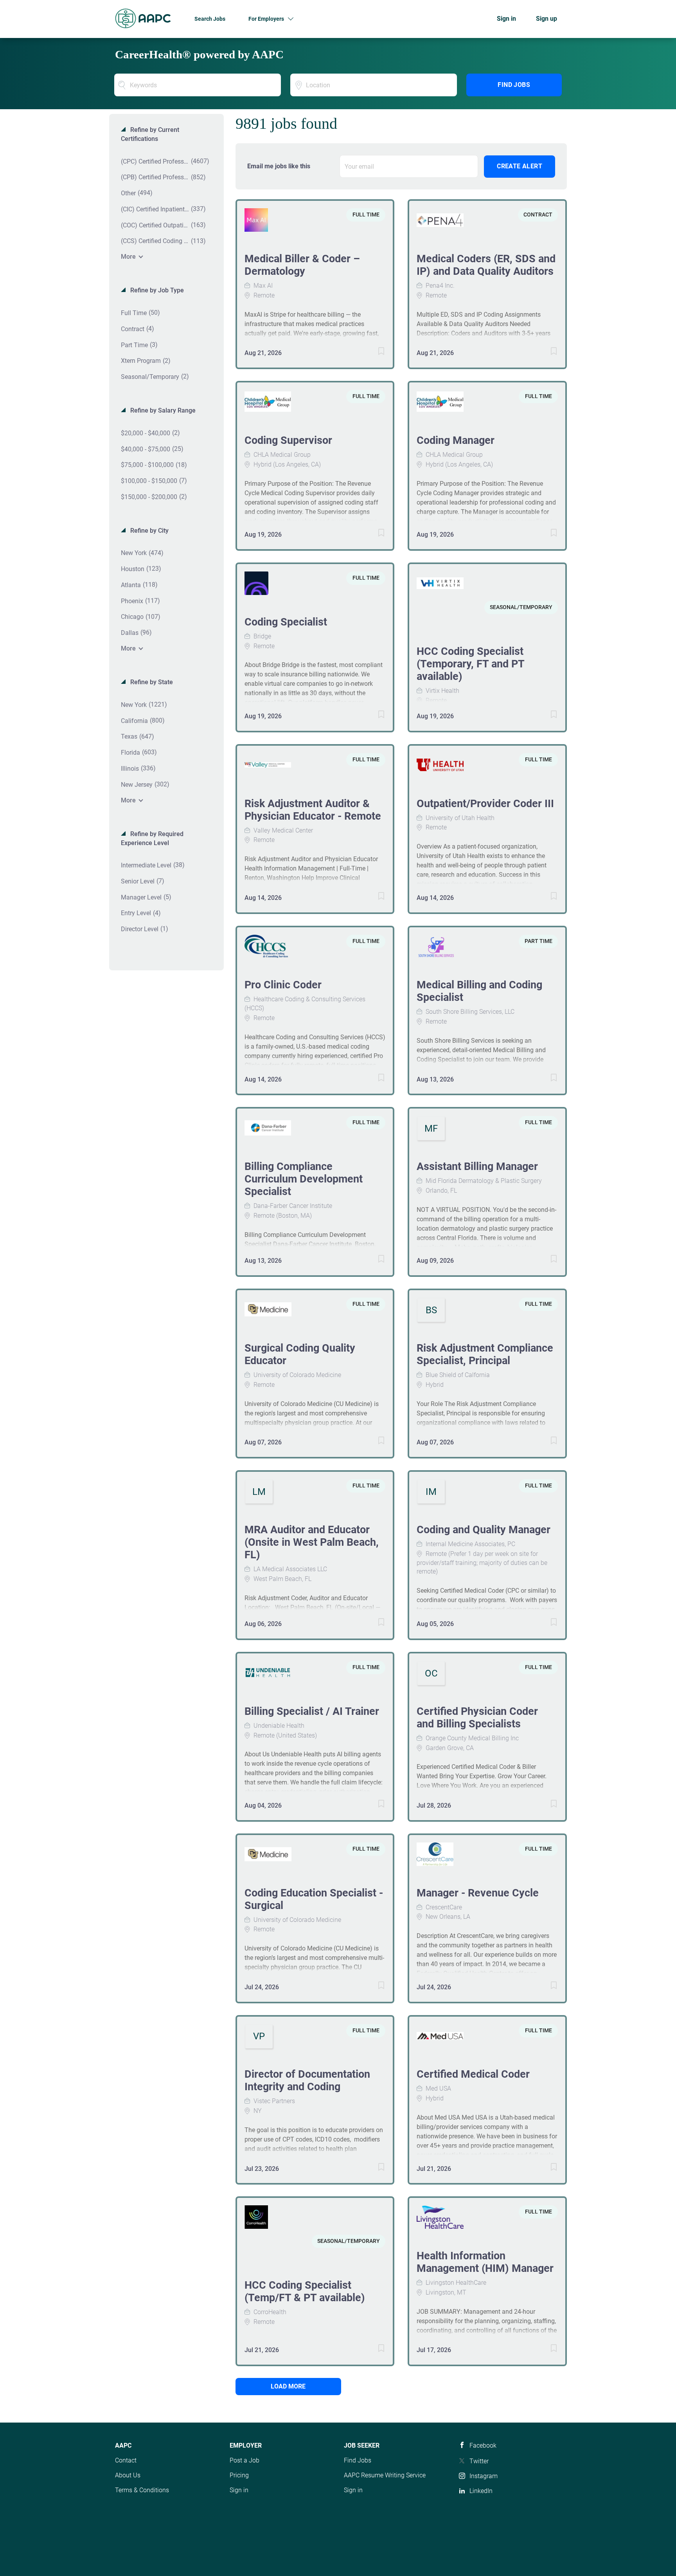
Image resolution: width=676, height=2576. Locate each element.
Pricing (239, 2475)
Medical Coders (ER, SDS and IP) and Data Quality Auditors (486, 265)
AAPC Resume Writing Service (385, 2475)
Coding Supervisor (288, 440)
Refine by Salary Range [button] (162, 410)
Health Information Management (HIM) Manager (485, 2262)
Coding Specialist (286, 622)
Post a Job (245, 2460)
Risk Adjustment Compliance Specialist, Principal (485, 1354)
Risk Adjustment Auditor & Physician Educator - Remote (313, 810)
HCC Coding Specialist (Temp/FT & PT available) (305, 2291)
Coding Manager (456, 440)
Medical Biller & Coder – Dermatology (302, 265)
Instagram (484, 2476)
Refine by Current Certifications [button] (150, 134)
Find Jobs (514, 85)
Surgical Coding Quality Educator (300, 1354)
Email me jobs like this (279, 166)
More (128, 257)
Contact (126, 2460)
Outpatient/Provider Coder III (485, 804)
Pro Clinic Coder (283, 985)
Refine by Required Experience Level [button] (152, 838)
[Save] (373, 352)
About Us (128, 2475)
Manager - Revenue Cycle (478, 1893)
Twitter (479, 2461)
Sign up (547, 19)
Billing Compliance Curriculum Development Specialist (304, 1179)
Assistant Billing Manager (477, 1166)
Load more (288, 2386)
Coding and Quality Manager (484, 1530)
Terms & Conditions (142, 2490)
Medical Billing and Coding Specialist (479, 991)
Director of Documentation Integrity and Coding (307, 2080)
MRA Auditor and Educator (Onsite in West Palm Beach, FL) (312, 1542)
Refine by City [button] (149, 531)
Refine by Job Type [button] (156, 290)
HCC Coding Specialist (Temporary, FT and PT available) (470, 664)
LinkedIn (481, 2491)
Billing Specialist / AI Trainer (312, 1711)
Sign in (506, 19)
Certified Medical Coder (473, 2074)
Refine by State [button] (151, 682)
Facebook (483, 2445)
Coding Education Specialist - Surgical (314, 1899)
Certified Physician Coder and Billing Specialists (477, 1718)
